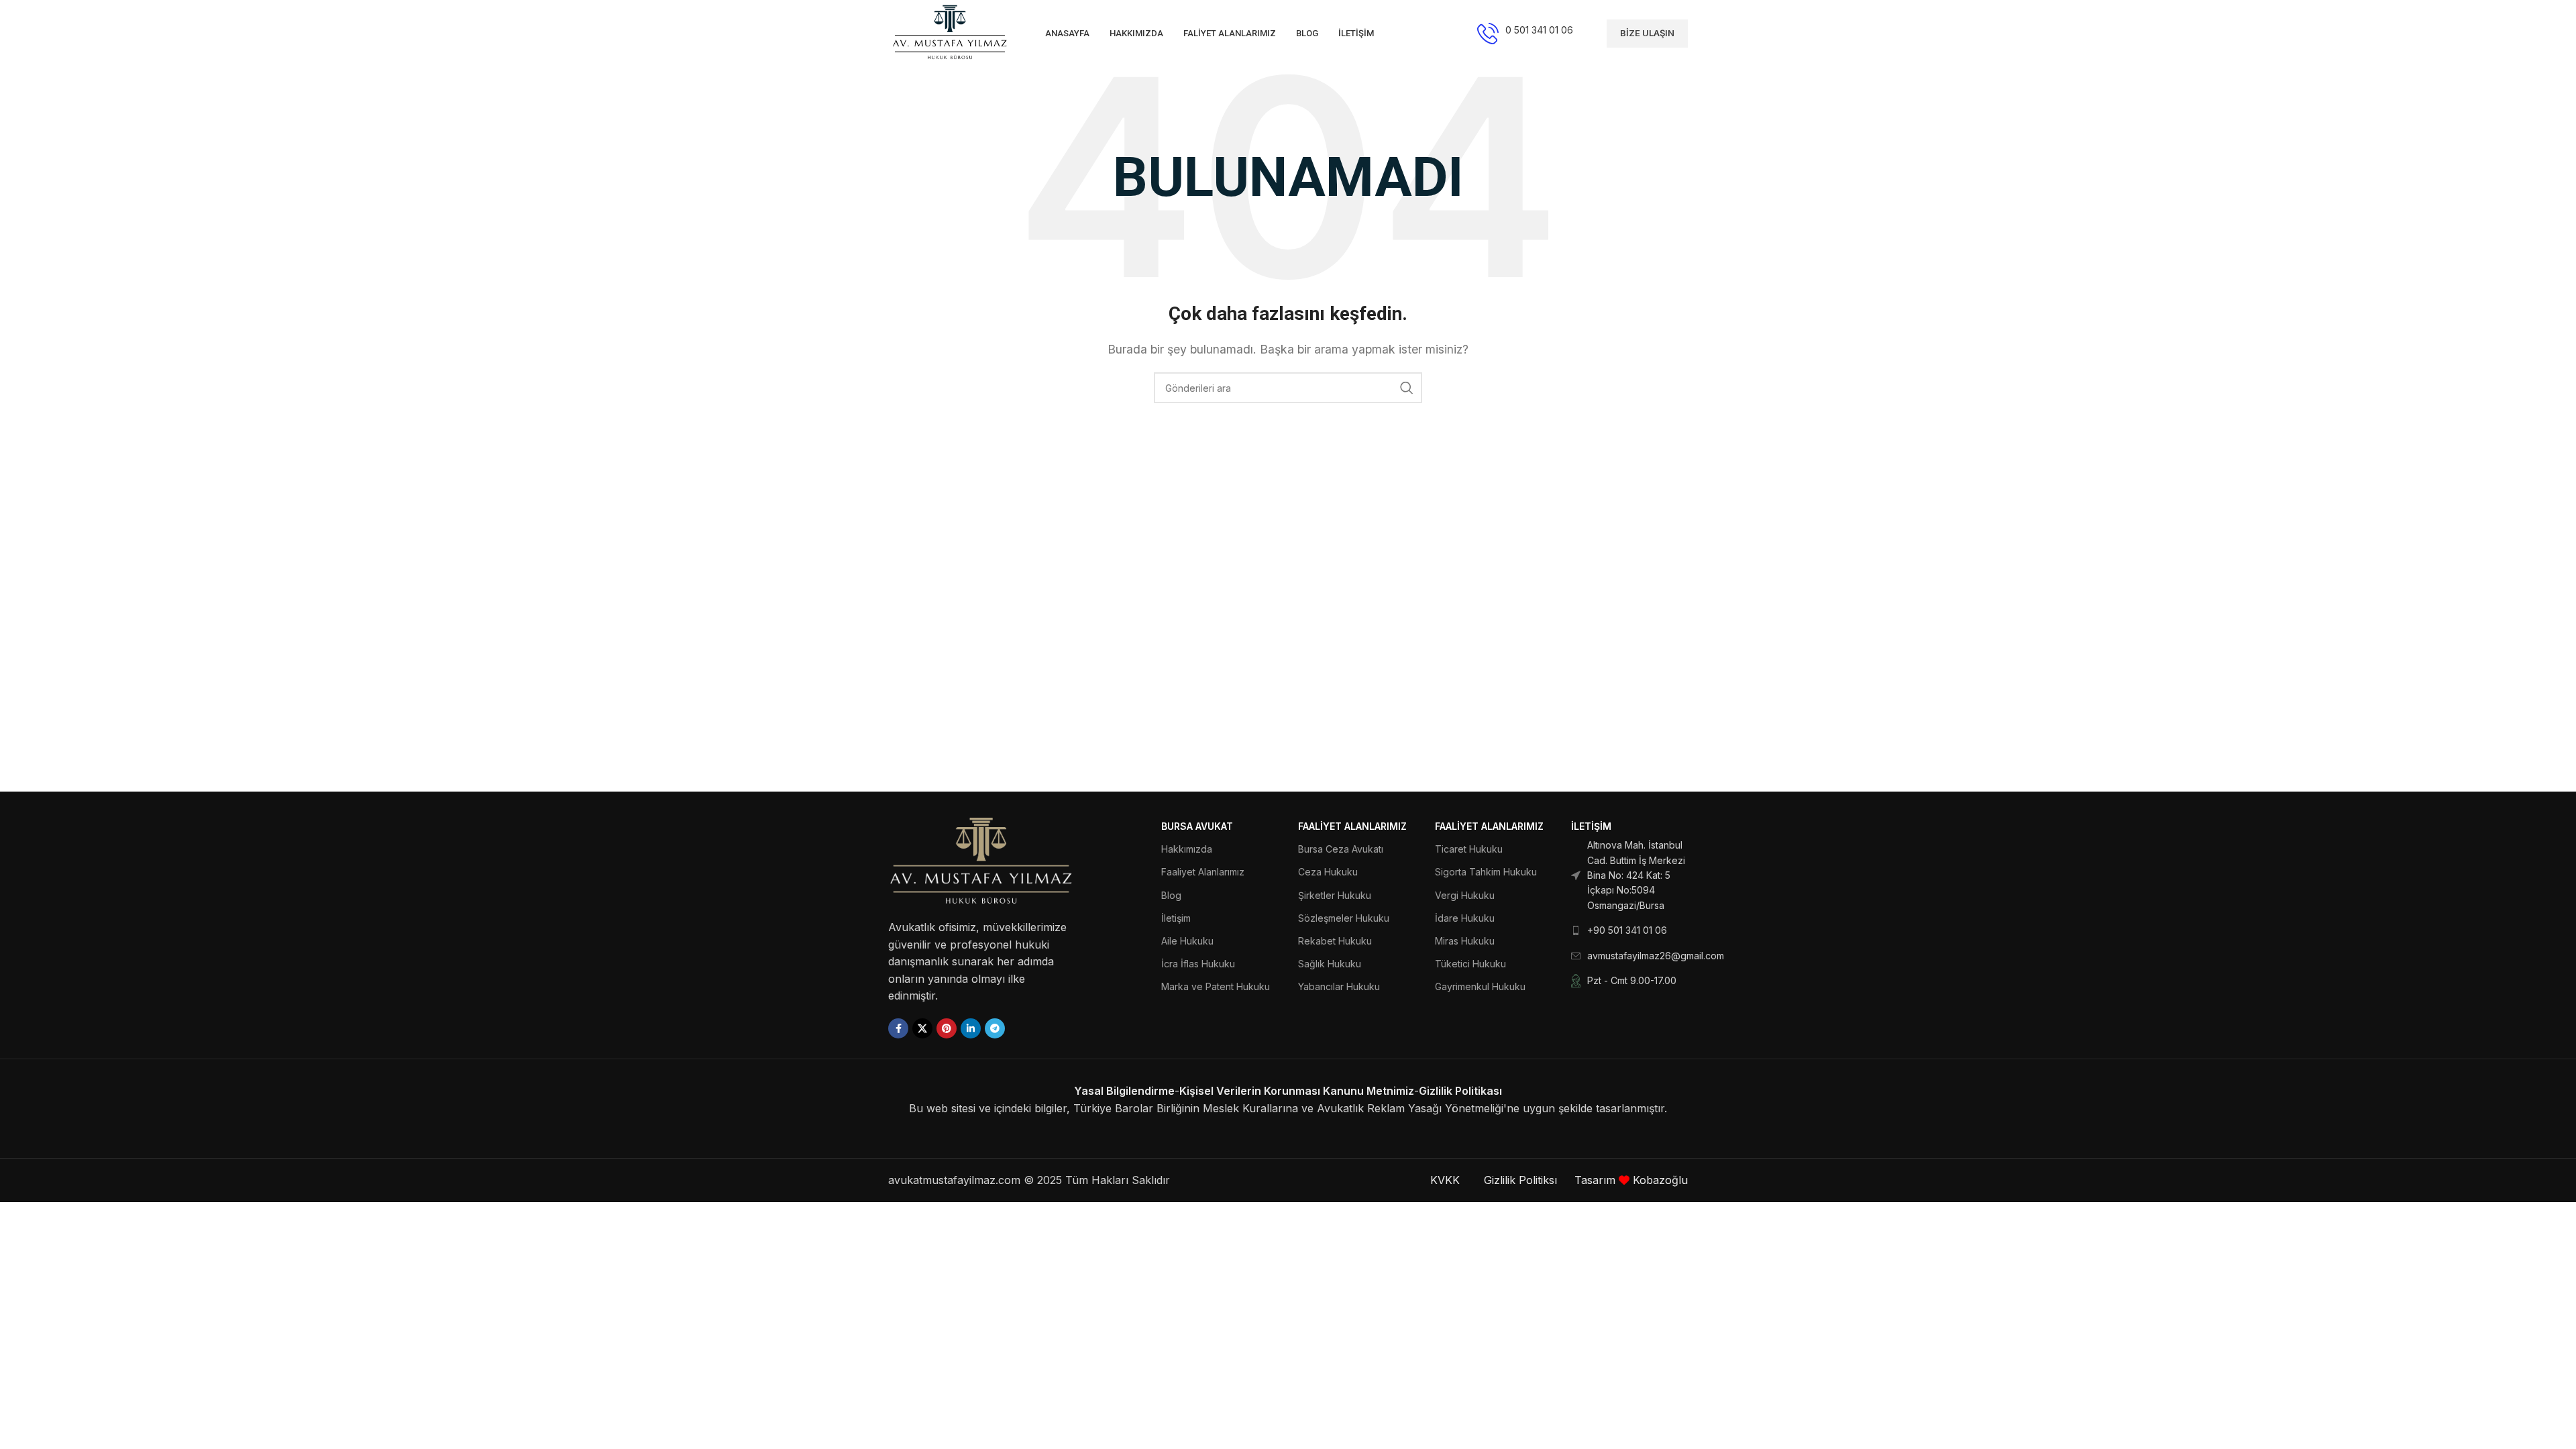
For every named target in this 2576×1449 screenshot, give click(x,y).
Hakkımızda (1187, 849)
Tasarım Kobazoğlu (1631, 1180)
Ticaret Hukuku (1469, 849)
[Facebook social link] (898, 1028)
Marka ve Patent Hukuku (1216, 986)
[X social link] (922, 1028)
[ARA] (1407, 388)
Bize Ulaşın (1647, 33)
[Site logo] (950, 32)
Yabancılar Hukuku (1339, 986)
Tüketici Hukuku (1470, 964)
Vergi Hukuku (1465, 895)
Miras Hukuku (1465, 941)
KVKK (1445, 1180)
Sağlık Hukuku (1330, 964)
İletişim (1176, 918)
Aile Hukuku (1187, 941)
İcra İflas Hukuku (1198, 964)
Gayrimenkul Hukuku (1480, 986)
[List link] (1629, 875)
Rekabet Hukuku (1335, 941)
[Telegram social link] (995, 1028)
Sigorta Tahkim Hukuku (1486, 872)
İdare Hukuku (1465, 918)
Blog (1171, 895)
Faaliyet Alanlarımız (1203, 872)
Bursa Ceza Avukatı (1341, 849)
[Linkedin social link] (971, 1028)
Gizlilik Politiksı (1522, 1180)
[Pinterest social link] (947, 1028)
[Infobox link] (1525, 34)
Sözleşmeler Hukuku (1344, 918)
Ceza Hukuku (1328, 872)
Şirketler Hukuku (1335, 895)
